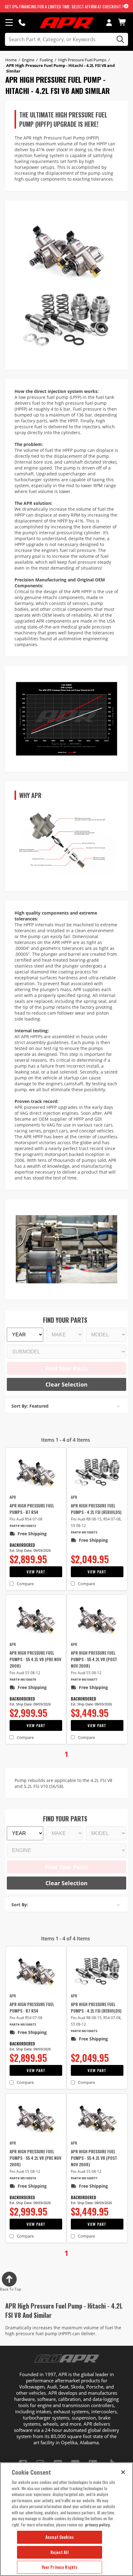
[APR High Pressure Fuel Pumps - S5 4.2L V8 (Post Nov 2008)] (97, 1619)
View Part (36, 1572)
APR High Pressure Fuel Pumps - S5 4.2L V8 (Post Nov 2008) (94, 1659)
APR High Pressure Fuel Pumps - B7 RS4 (32, 1509)
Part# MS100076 (23, 1680)
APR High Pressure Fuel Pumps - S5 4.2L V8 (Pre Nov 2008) (35, 1659)
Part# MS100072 (23, 1526)
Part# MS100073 (84, 1532)
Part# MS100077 (84, 1680)
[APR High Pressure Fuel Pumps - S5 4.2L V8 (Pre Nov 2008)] (36, 1619)
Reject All (59, 2552)
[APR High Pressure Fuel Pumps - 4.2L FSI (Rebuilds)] (97, 1472)
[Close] (123, 2472)
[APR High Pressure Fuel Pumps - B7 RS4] (36, 1472)
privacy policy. (98, 2525)
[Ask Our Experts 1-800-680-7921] (22, 22)
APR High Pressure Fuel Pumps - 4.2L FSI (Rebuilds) (96, 1509)
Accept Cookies (60, 2537)
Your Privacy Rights (60, 2567)
